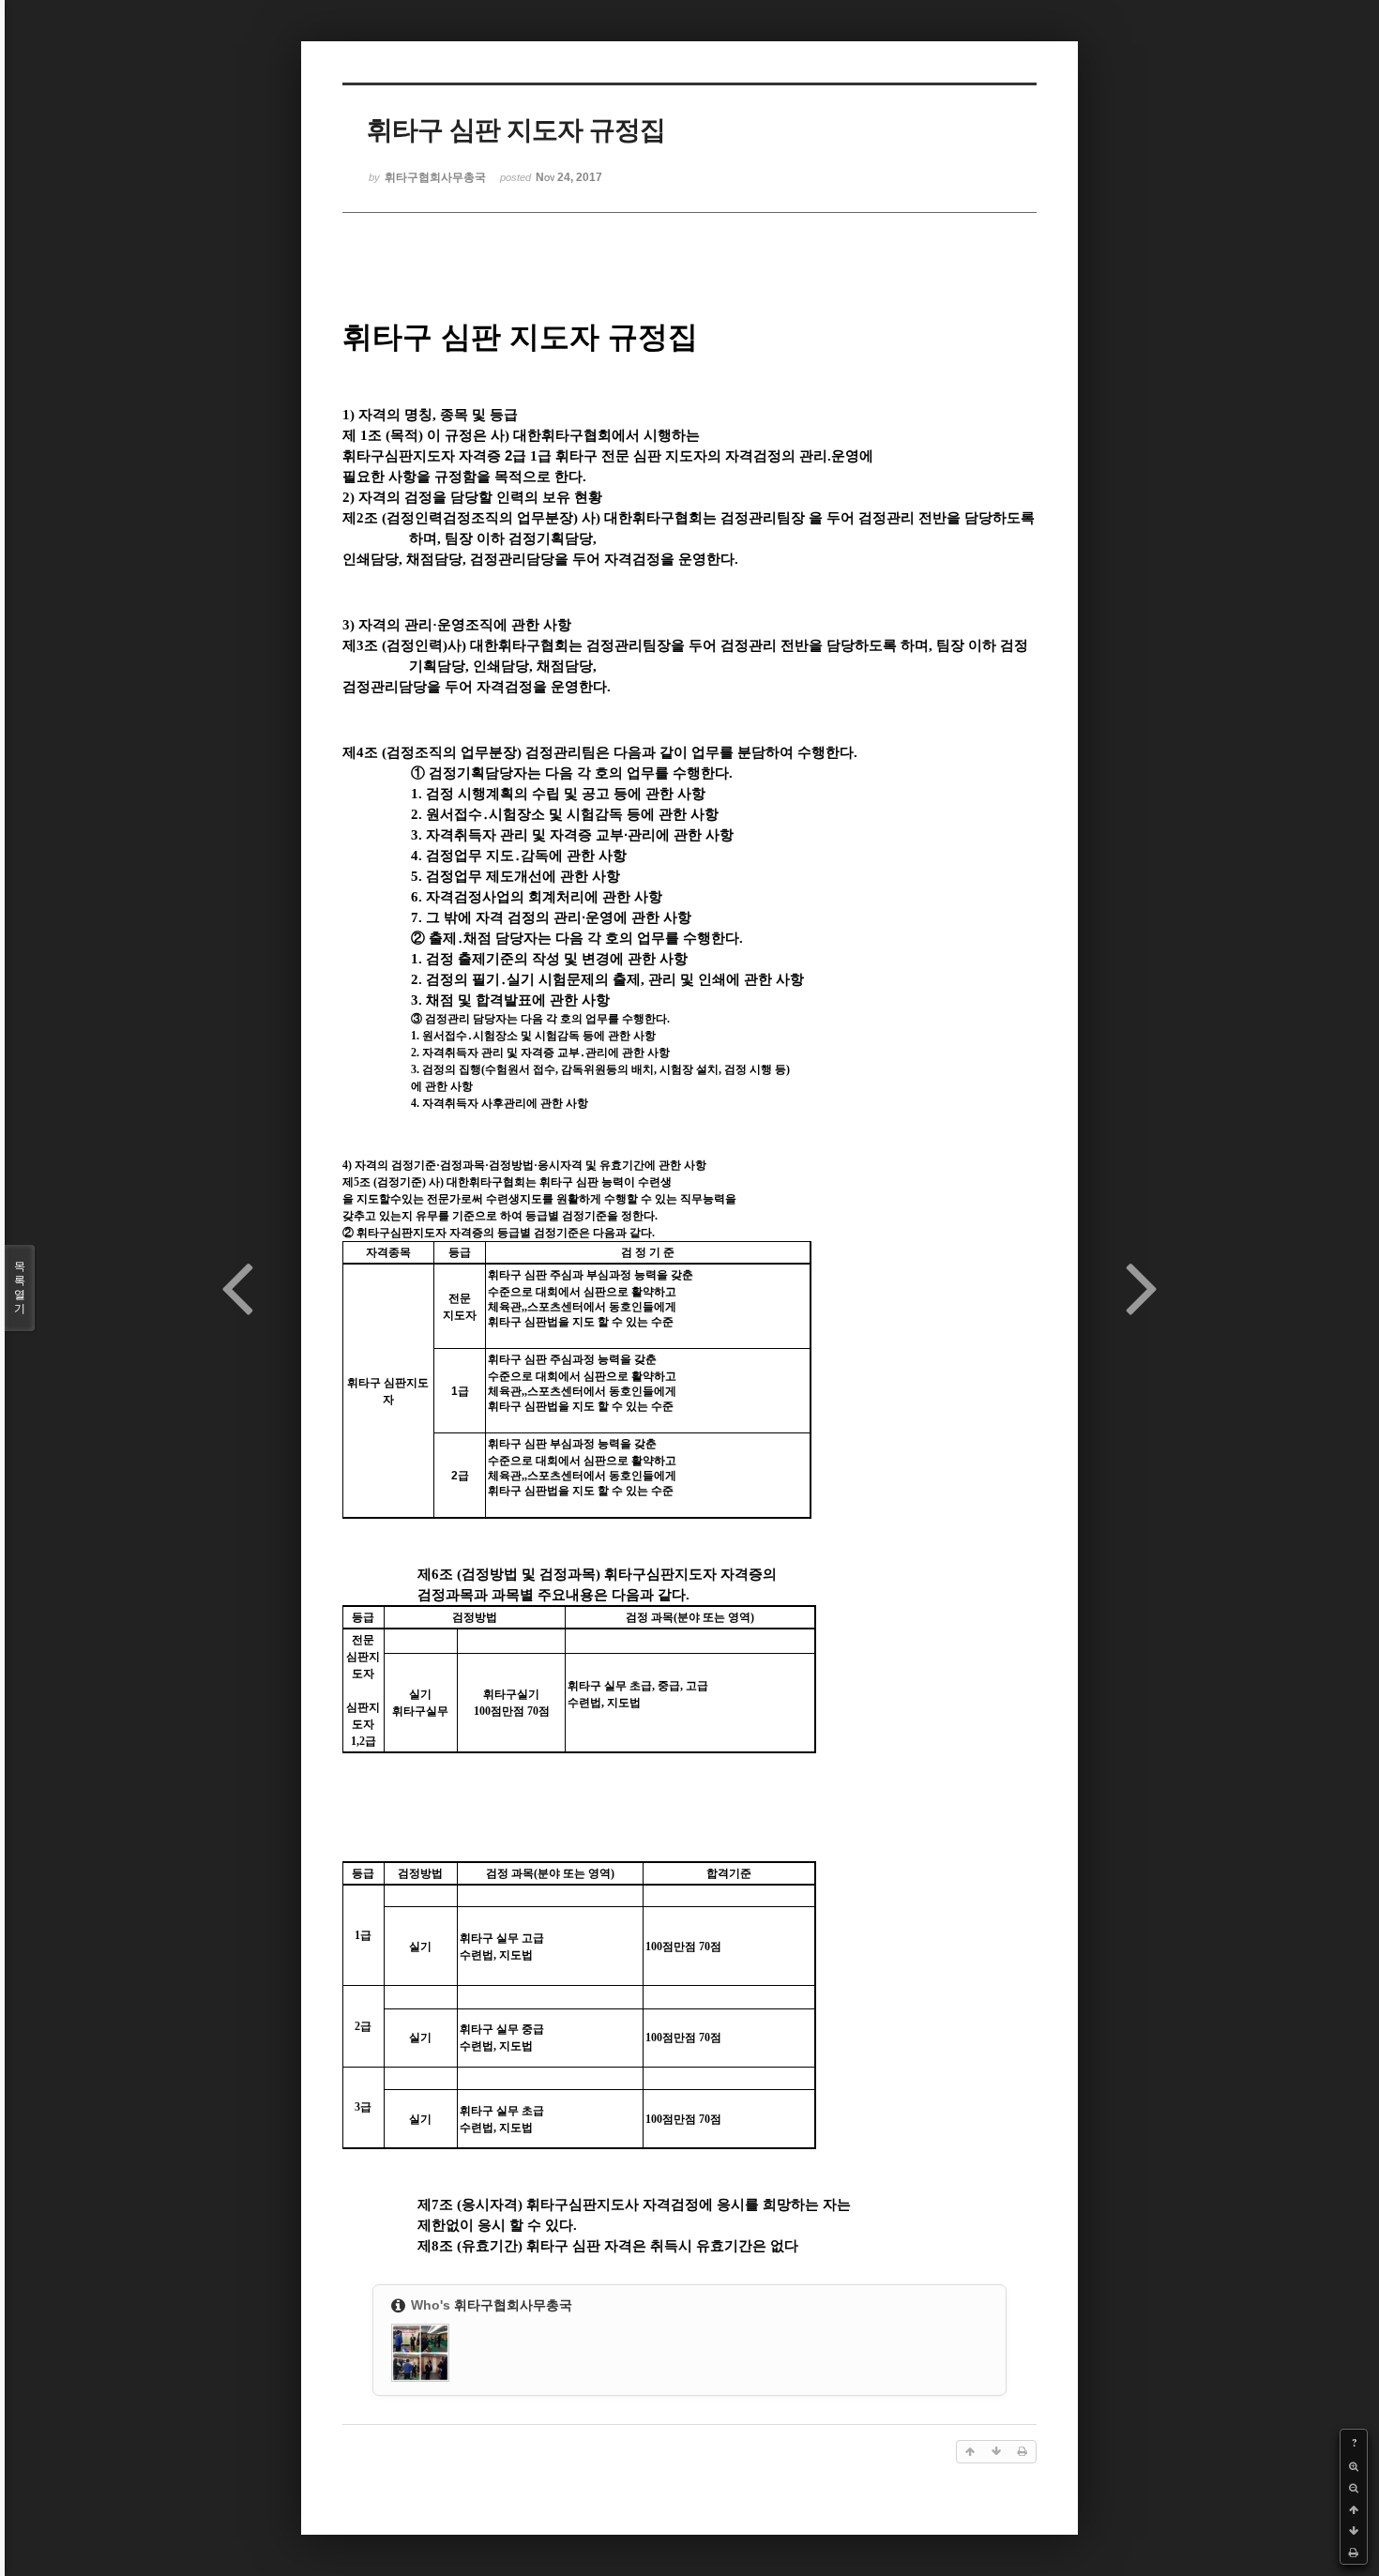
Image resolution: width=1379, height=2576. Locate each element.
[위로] (1354, 2510)
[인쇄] (1354, 2553)
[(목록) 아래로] (1354, 2531)
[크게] (1354, 2467)
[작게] (1354, 2488)
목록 (20, 1288)
